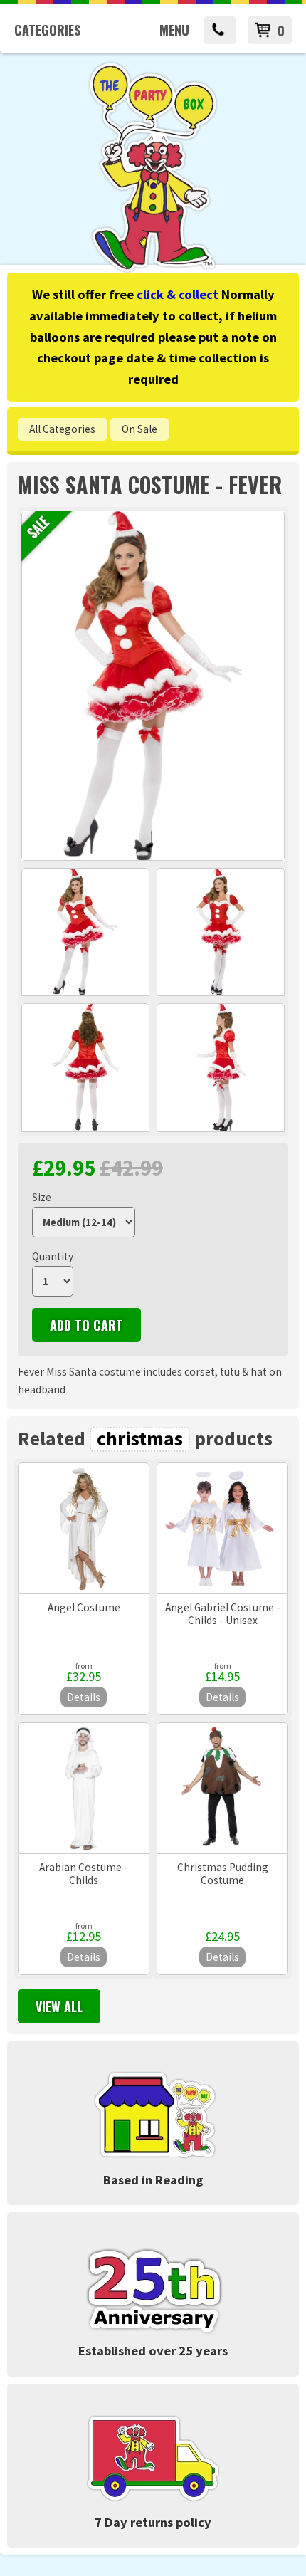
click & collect (178, 294)
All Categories (62, 429)
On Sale (139, 429)
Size (42, 1197)
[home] (153, 270)
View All (59, 2006)
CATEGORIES (47, 30)
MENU (174, 30)
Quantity (53, 1256)
